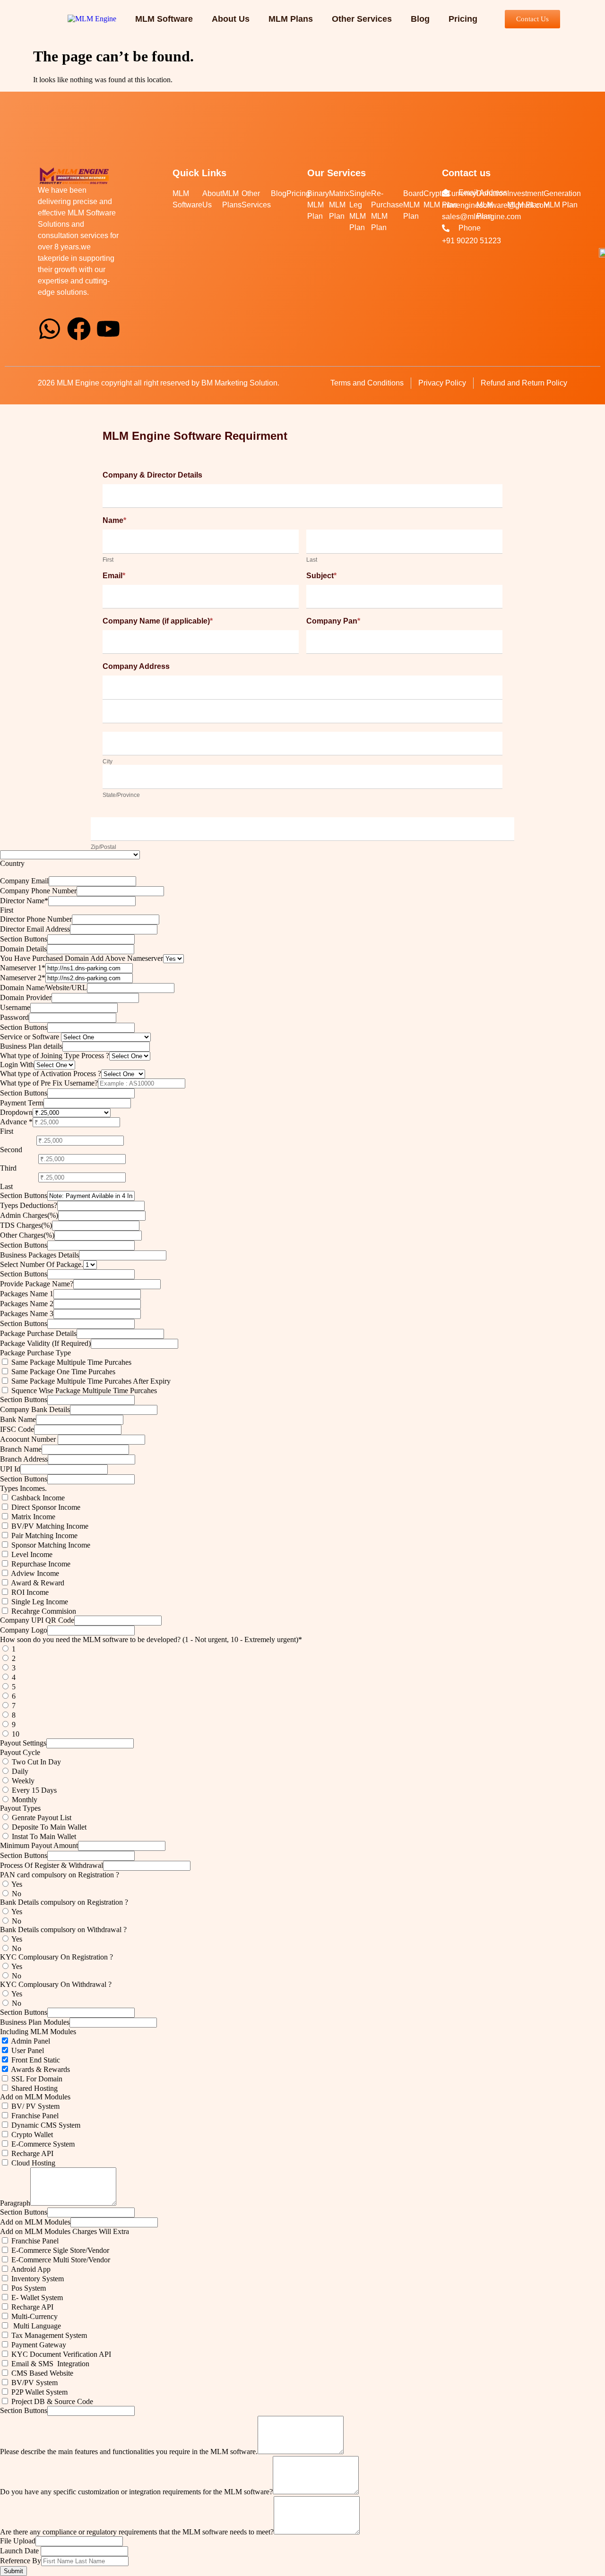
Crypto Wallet (31, 2135)
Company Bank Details (35, 1409)
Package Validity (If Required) (45, 1343)
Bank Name (18, 1419)
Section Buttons (24, 939)
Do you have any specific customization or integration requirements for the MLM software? (136, 2492)
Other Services (362, 19)
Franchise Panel (34, 2116)
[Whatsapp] (50, 329)
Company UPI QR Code (37, 1620)
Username (15, 1007)
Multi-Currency (34, 2316)
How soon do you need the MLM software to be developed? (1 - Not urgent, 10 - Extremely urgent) (151, 1639)
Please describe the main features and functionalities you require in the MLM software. (129, 2452)
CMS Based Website (41, 2373)
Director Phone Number (36, 919)
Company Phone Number (38, 891)
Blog (420, 19)
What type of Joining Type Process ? (55, 1056)
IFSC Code (17, 1429)
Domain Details (23, 949)
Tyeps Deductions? (29, 1205)
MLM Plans (291, 19)
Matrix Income (32, 1517)
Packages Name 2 (27, 1304)
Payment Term (22, 1103)
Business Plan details (31, 1046)
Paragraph (15, 2203)
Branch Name (21, 1449)
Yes (16, 1884)
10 (15, 1734)
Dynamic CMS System (45, 2125)
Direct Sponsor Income (45, 1507)
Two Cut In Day (35, 1762)
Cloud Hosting (33, 2163)
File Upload (18, 2541)
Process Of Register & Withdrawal (52, 1865)
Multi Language (35, 2326)
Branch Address (24, 1459)
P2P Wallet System (39, 2392)
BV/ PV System (35, 2106)
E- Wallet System (36, 2298)
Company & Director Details (152, 475)
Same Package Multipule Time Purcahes (70, 1362)
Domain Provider (26, 997)
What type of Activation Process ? (51, 1074)
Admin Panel (30, 2041)
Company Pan (333, 621)
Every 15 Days (33, 1790)
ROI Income (29, 1592)
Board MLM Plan (413, 205)
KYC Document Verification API (60, 2354)
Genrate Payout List (41, 1818)
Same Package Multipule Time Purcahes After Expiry (90, 1381)
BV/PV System (34, 2383)
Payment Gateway (38, 2345)
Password (14, 1017)
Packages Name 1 (27, 1294)
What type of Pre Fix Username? (49, 1083)
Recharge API (31, 2153)
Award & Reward (37, 1583)
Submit (13, 2571)
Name (114, 520)
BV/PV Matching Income (49, 1526)
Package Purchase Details (38, 1333)
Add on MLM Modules (35, 2222)
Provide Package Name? (37, 1284)
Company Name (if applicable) (158, 621)
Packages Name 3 (27, 1314)
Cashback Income (37, 1498)
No (16, 1894)
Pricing (463, 19)
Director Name (24, 901)
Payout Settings (23, 1743)
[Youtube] (108, 329)
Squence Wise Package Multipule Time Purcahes (83, 1391)
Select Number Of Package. (42, 1264)
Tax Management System (48, 2335)
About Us (231, 19)
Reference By (21, 2561)
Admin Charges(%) (29, 1215)
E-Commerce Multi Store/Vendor (60, 2260)
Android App (30, 2269)
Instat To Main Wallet (43, 1836)
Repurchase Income (40, 1564)
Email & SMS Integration (49, 2364)
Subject (321, 576)
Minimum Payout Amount (39, 1845)
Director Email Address (35, 929)
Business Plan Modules (35, 2022)
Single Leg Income (39, 1602)
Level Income (31, 1554)
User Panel (27, 2050)
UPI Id (10, 1469)
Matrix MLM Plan (339, 205)
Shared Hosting (34, 2088)
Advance (16, 1122)
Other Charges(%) (27, 1235)
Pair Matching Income (43, 1536)
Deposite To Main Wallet (48, 1827)
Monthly (24, 1800)
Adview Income (34, 1573)
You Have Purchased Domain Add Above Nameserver (82, 958)
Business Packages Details (39, 1255)
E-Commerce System (42, 2144)
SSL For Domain (36, 2079)
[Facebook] (79, 329)
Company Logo (24, 1630)
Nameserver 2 (23, 978)
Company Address (136, 666)
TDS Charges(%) (26, 1225)
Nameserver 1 (23, 968)
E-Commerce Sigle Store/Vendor (59, 2250)
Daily (20, 1771)
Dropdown (16, 1112)
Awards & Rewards (40, 2069)
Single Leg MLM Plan (360, 210)
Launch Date (20, 2551)
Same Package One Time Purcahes (62, 1372)
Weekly (22, 1781)
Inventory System (37, 2279)
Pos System (28, 2288)
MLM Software (164, 19)
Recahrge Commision (43, 1611)
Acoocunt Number (29, 1439)
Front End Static (35, 2060)
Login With (17, 1065)
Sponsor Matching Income (50, 1545)
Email (114, 576)
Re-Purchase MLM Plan (387, 210)
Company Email (24, 881)
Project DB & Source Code (51, 2401)
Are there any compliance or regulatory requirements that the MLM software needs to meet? (137, 2532)
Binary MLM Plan (318, 205)
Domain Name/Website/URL (43, 988)
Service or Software (30, 1037)
